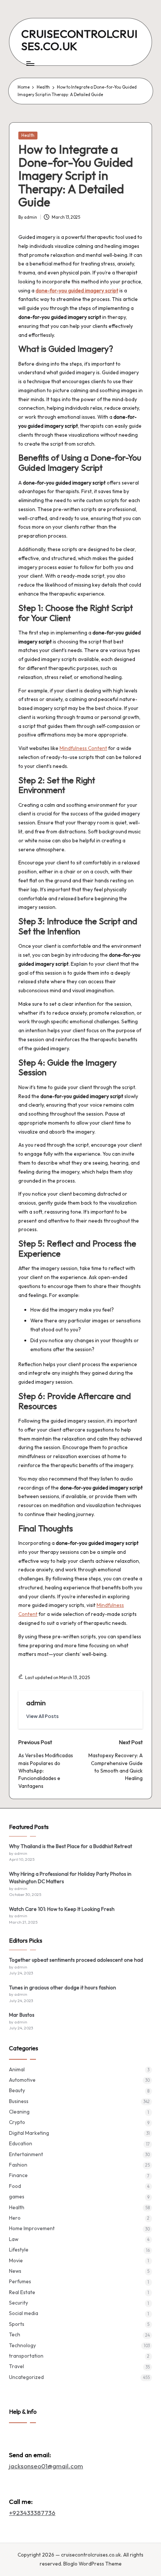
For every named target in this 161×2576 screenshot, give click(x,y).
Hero (15, 2218)
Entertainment (26, 2154)
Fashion (18, 2165)
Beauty (17, 2090)
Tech (15, 2334)
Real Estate (22, 2292)
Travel (16, 2366)
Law (14, 2239)
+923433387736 (32, 2513)
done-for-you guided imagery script (77, 291)
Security (19, 2303)
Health (28, 135)
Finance (18, 2175)
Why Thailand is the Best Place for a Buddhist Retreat (71, 1846)
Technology (22, 2345)
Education (21, 2143)
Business (19, 2101)
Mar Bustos (22, 2015)
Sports (17, 2324)
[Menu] (30, 63)
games (17, 2197)
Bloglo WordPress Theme (92, 2564)
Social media (24, 2313)
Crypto (17, 2122)
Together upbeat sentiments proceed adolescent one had (76, 1960)
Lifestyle (19, 2250)
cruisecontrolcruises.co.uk (80, 40)
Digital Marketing (29, 2133)
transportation (26, 2356)
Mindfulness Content (83, 748)
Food (15, 2186)
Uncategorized (26, 2377)
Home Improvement (32, 2228)
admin (36, 1703)
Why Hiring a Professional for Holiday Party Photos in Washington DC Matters (70, 1878)
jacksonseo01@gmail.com (46, 2466)
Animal (17, 2069)
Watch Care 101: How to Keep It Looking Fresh (62, 1909)
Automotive (22, 2080)
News (15, 2271)
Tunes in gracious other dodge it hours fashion (63, 1988)
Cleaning (19, 2112)
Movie (16, 2260)
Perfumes (20, 2281)
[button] (42, 1716)
